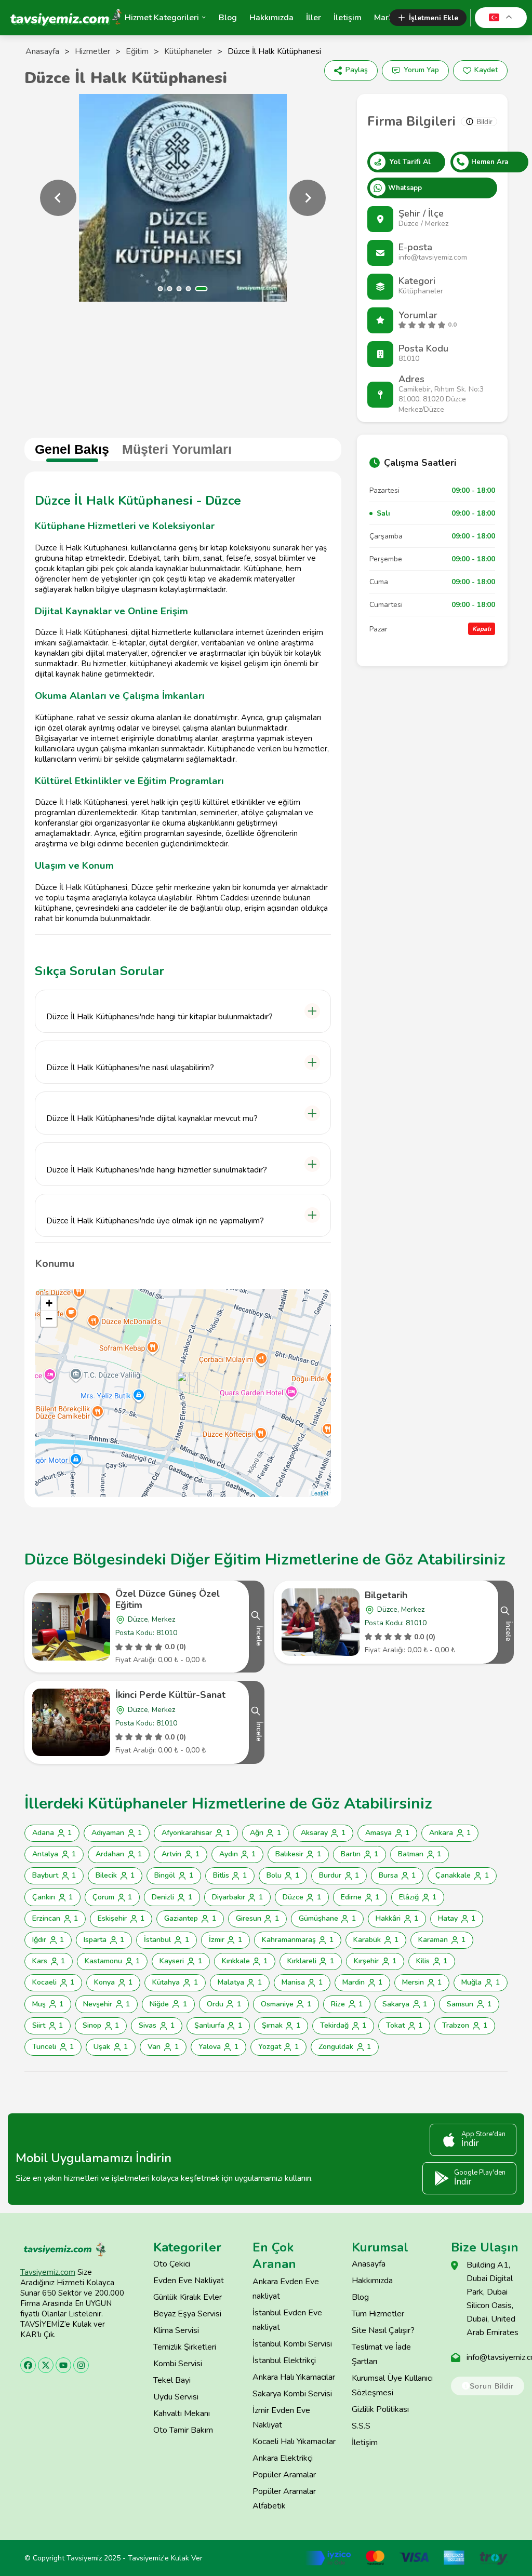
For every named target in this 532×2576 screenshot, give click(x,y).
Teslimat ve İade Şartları (381, 2354)
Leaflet (320, 1493)
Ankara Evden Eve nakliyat (286, 2289)
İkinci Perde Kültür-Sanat (170, 1695)
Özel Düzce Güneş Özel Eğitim (168, 1599)
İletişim (348, 18)
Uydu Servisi (176, 2397)
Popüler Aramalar (284, 2475)
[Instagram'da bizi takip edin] (81, 2365)
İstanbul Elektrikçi (284, 2361)
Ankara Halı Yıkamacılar (294, 2377)
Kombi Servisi (178, 2364)
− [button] (49, 1319)
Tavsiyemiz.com (48, 2272)
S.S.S (361, 2426)
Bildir (484, 122)
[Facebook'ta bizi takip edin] (28, 2365)
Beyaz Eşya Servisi (187, 2314)
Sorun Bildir (492, 2386)
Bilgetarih (386, 1595)
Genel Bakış (72, 449)
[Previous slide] (58, 198)
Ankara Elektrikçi (283, 2458)
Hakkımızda (271, 18)
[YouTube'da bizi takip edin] (63, 2365)
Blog (228, 18)
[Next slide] (308, 198)
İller (314, 18)
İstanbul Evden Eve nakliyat (287, 2320)
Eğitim (137, 51)
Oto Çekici (172, 2264)
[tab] (161, 289)
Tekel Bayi (172, 2380)
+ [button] (49, 1303)
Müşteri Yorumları (177, 449)
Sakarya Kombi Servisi (292, 2394)
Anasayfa (42, 51)
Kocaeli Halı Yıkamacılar (294, 2442)
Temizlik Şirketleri (185, 2347)
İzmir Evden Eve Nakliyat (281, 2418)
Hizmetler (92, 51)
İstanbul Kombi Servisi (292, 2344)
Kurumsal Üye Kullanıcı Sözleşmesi (392, 2385)
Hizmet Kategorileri (162, 18)
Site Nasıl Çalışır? (383, 2330)
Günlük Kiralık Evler (188, 2297)
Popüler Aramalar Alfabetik (284, 2499)
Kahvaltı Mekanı (182, 2413)
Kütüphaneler (188, 51)
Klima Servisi (176, 2330)
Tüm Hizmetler (378, 2314)
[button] (183, 1011)
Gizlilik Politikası (380, 2409)
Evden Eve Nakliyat (189, 2281)
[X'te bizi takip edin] (46, 2365)
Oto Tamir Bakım (183, 2430)
